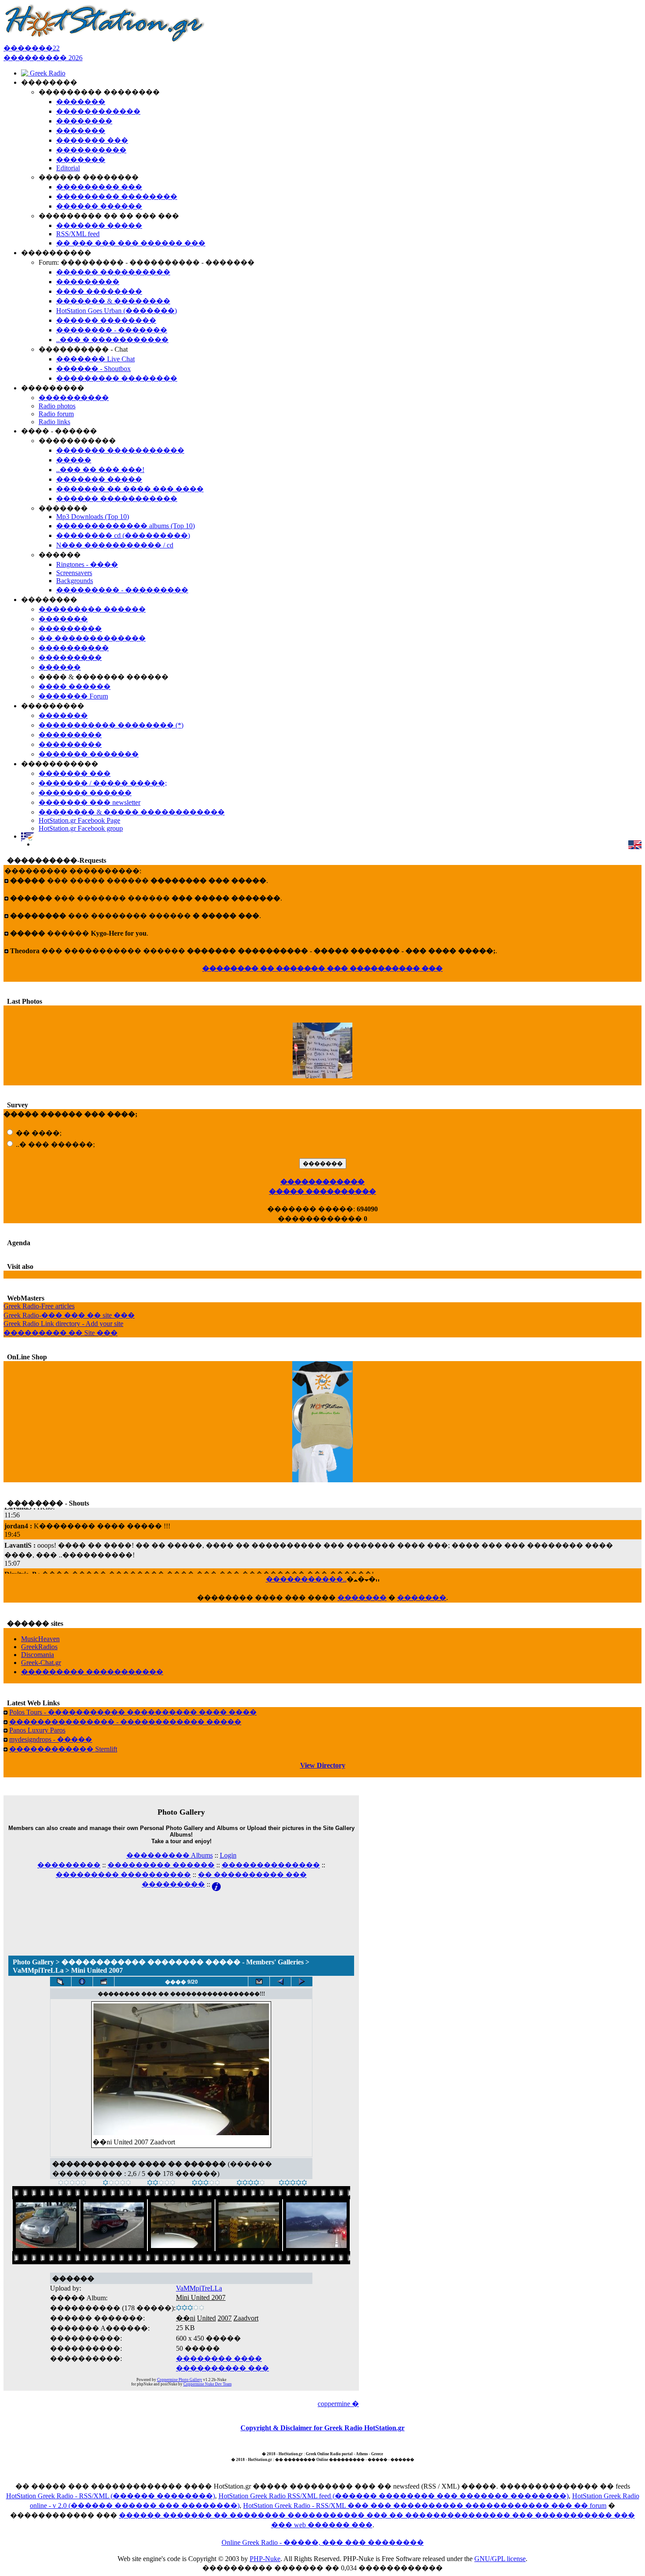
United (206, 2318)
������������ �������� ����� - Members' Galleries (183, 1962)
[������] (161, 2183)
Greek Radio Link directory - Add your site (63, 1324)
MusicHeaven (40, 1639)
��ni (186, 2318)
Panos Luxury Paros (37, 1730)
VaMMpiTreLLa (38, 1970)
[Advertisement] (181, 1912)
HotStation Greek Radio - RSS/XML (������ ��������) (111, 2496)
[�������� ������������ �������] (280, 1982)
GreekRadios (39, 1647)
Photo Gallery (33, 1962)
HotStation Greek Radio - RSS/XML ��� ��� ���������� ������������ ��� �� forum (425, 2506)
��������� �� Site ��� (61, 1333)
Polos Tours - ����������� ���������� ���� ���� (133, 1712)
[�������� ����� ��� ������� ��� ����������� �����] (259, 1982)
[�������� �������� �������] (302, 1982)
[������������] (293, 2183)
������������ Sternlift (63, 1749)
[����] (117, 2183)
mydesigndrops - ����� (51, 1739)
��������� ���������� (123, 1875)
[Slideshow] (104, 1982)
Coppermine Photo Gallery (180, 2380)
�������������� (271, 1865)
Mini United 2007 (201, 2297)
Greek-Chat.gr (41, 1663)
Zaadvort (246, 2318)
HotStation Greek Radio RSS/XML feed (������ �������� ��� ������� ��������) (394, 2496)
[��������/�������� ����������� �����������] (82, 1982)
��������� (69, 1865)
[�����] (72, 2183)
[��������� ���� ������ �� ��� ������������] (61, 1982)
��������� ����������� (92, 1672)
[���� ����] (251, 2183)
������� (362, 1598)
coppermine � (338, 2404)
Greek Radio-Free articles (39, 1306)
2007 (225, 2318)
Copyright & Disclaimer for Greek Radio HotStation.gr (322, 2428)
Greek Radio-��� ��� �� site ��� (69, 1315)
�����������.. (306, 1579)
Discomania (38, 1655)
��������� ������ (161, 1865)
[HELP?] (216, 1884)
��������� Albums (170, 1855)
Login (228, 1855)
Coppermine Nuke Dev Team (208, 2384)
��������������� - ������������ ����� (125, 1722)
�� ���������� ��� (252, 1875)
